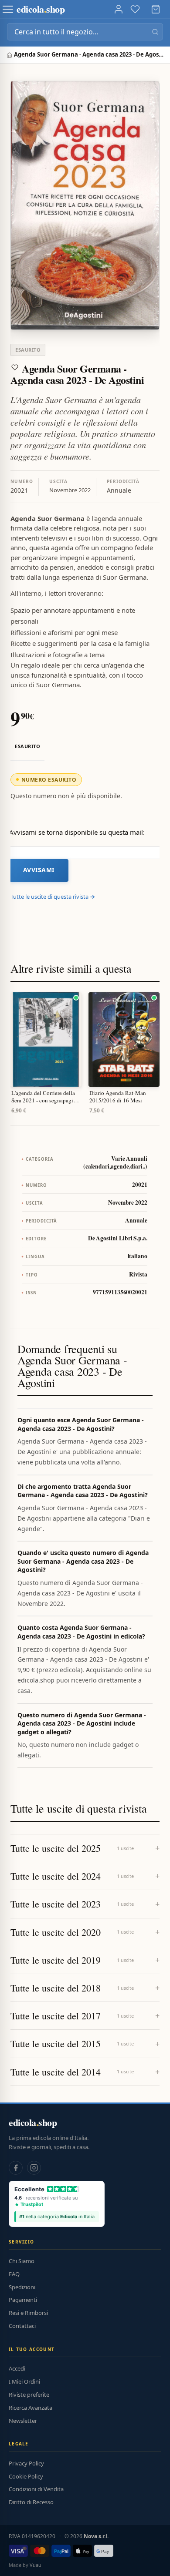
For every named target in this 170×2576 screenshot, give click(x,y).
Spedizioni (22, 2287)
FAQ (14, 2274)
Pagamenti (23, 2300)
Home (10, 55)
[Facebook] (16, 2168)
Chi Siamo (22, 2261)
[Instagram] (34, 2168)
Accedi (17, 2368)
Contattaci (22, 2326)
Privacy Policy (26, 2463)
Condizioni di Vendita (36, 2489)
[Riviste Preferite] (135, 9)
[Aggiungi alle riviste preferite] (15, 367)
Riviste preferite (29, 2395)
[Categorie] (8, 9)
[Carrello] (156, 9)
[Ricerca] (155, 32)
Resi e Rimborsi (28, 2313)
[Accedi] (119, 9)
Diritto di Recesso (31, 2502)
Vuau (36, 2565)
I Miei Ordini (24, 2381)
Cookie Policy (26, 2476)
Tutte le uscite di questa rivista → (53, 897)
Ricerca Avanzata (31, 2408)
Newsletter (23, 2421)
